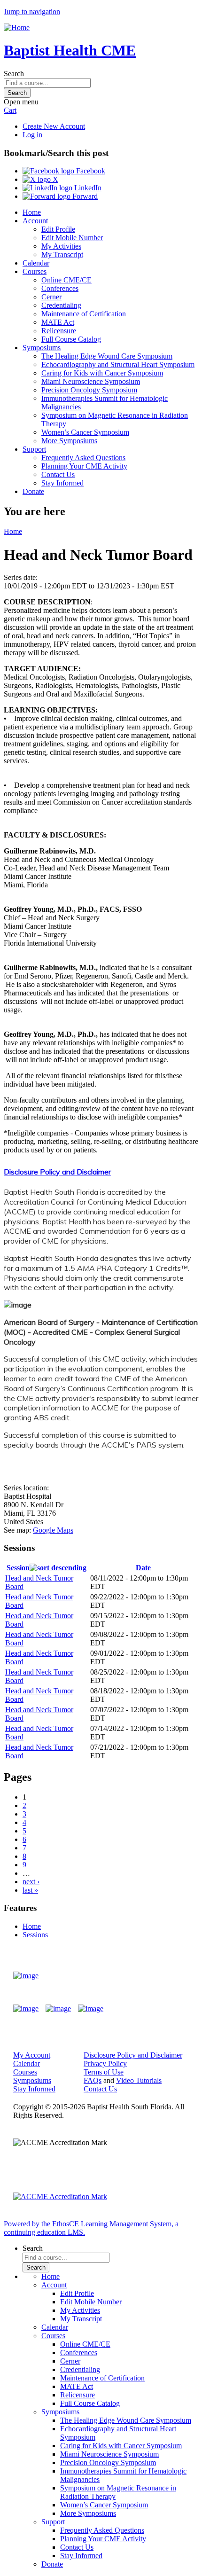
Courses (35, 271)
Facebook (90, 171)
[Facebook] (26, 2009)
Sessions (35, 1935)
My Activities (61, 246)
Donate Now (161, 1976)
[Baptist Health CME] (26, 1976)
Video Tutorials (139, 2080)
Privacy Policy (105, 2063)
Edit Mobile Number (72, 238)
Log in (32, 135)
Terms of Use (104, 2072)
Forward (84, 196)
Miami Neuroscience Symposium (91, 381)
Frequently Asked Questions (83, 458)
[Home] (17, 27)
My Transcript (62, 254)
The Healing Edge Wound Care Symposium (107, 356)
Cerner (51, 297)
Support (34, 449)
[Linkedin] (91, 2009)
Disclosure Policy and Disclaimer (57, 1172)
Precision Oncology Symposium (89, 390)
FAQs (93, 2080)
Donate (33, 491)
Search (14, 74)
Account (35, 221)
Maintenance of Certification (84, 314)
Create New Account (54, 126)
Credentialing (61, 305)
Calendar (36, 263)
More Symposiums (69, 441)
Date (143, 1568)
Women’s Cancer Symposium (85, 432)
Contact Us (58, 474)
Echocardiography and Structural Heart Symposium (118, 364)
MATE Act (58, 322)
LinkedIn (87, 188)
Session (18, 1568)
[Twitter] (58, 2009)
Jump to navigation (32, 12)
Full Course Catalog (71, 339)
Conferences (60, 288)
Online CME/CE (66, 280)
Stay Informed (62, 483)
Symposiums (42, 348)
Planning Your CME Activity (84, 466)
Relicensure (59, 331)
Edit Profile (58, 229)
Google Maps (53, 1530)
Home (32, 212)
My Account (32, 2055)
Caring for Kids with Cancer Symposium (102, 373)
